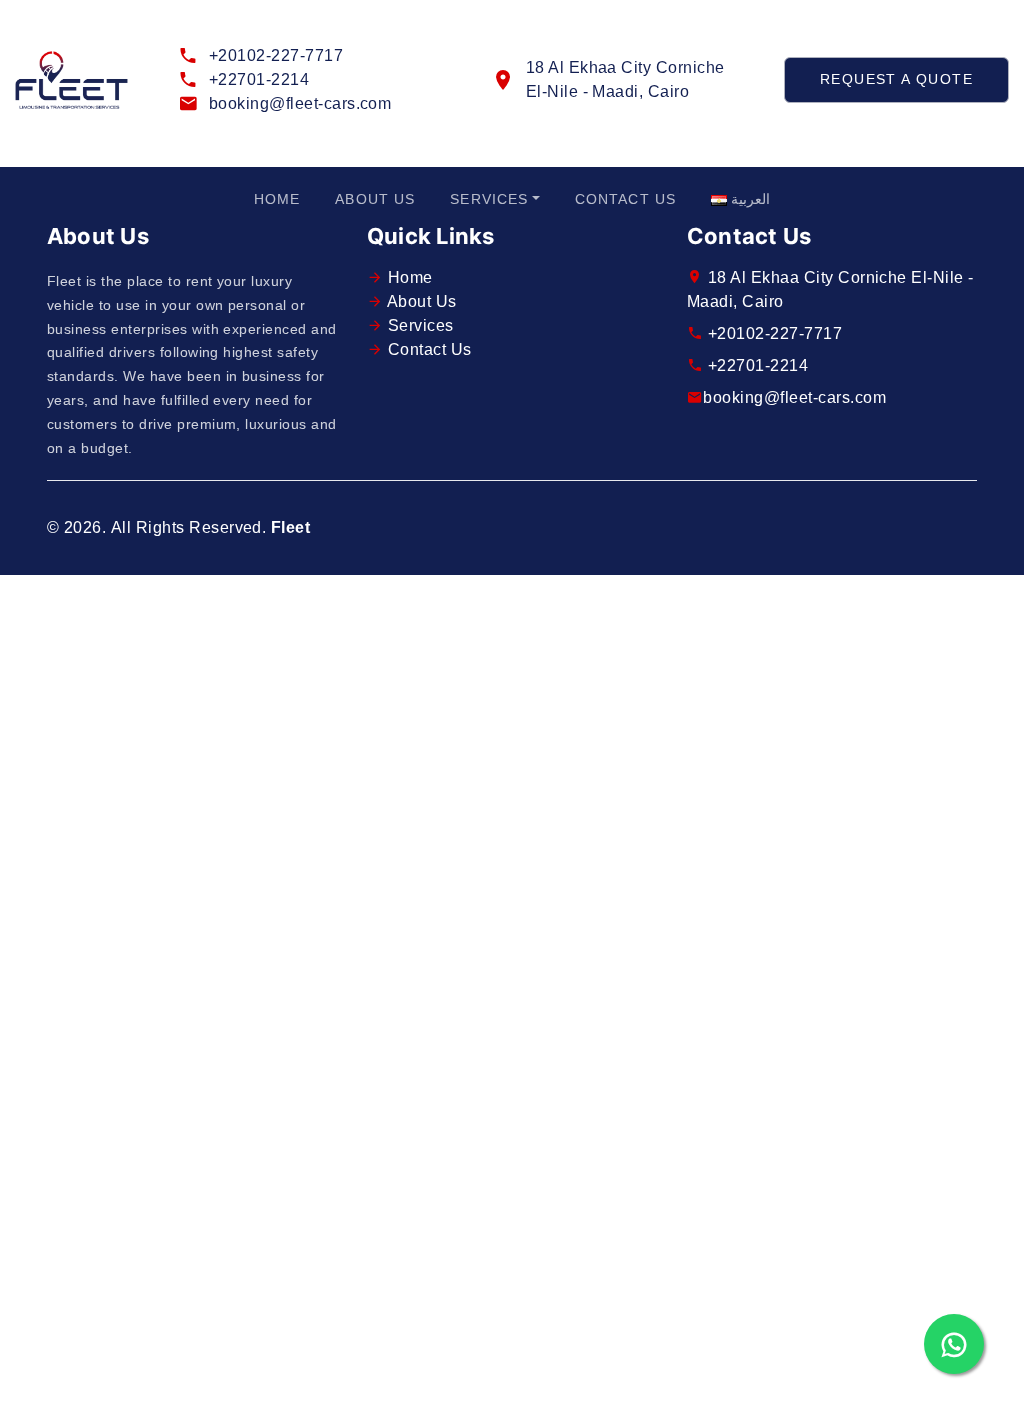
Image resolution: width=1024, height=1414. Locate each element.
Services (489, 199)
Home (277, 199)
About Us (375, 199)
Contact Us (625, 199)
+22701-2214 (259, 79)
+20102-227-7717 (276, 55)
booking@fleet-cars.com (300, 103)
